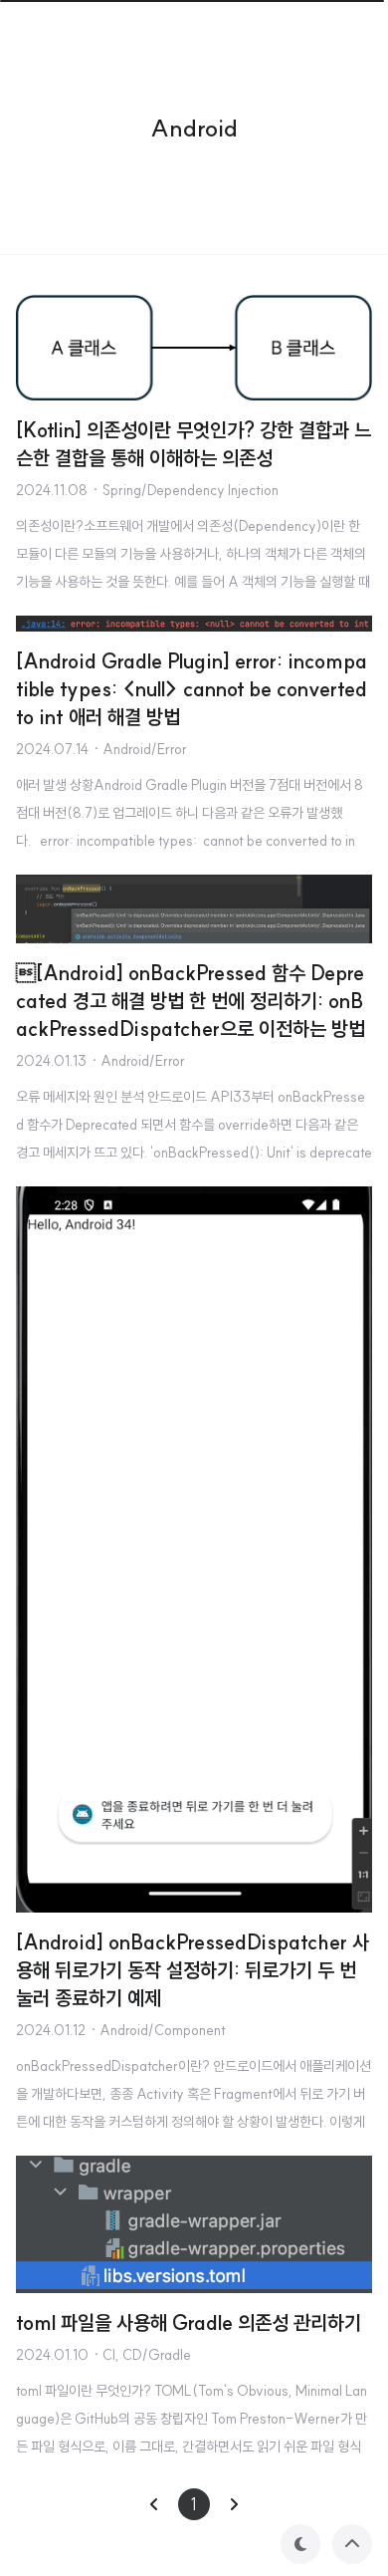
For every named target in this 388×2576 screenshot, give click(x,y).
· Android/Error (140, 749)
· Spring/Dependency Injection (185, 490)
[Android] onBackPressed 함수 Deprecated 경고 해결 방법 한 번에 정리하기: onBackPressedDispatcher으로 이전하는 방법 (191, 1001)
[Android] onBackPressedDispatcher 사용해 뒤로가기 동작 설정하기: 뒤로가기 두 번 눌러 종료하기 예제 (193, 1970)
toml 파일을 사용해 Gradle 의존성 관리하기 (189, 2322)
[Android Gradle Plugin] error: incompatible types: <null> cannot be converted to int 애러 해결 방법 (192, 689)
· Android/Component (158, 2030)
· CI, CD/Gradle (142, 2355)
